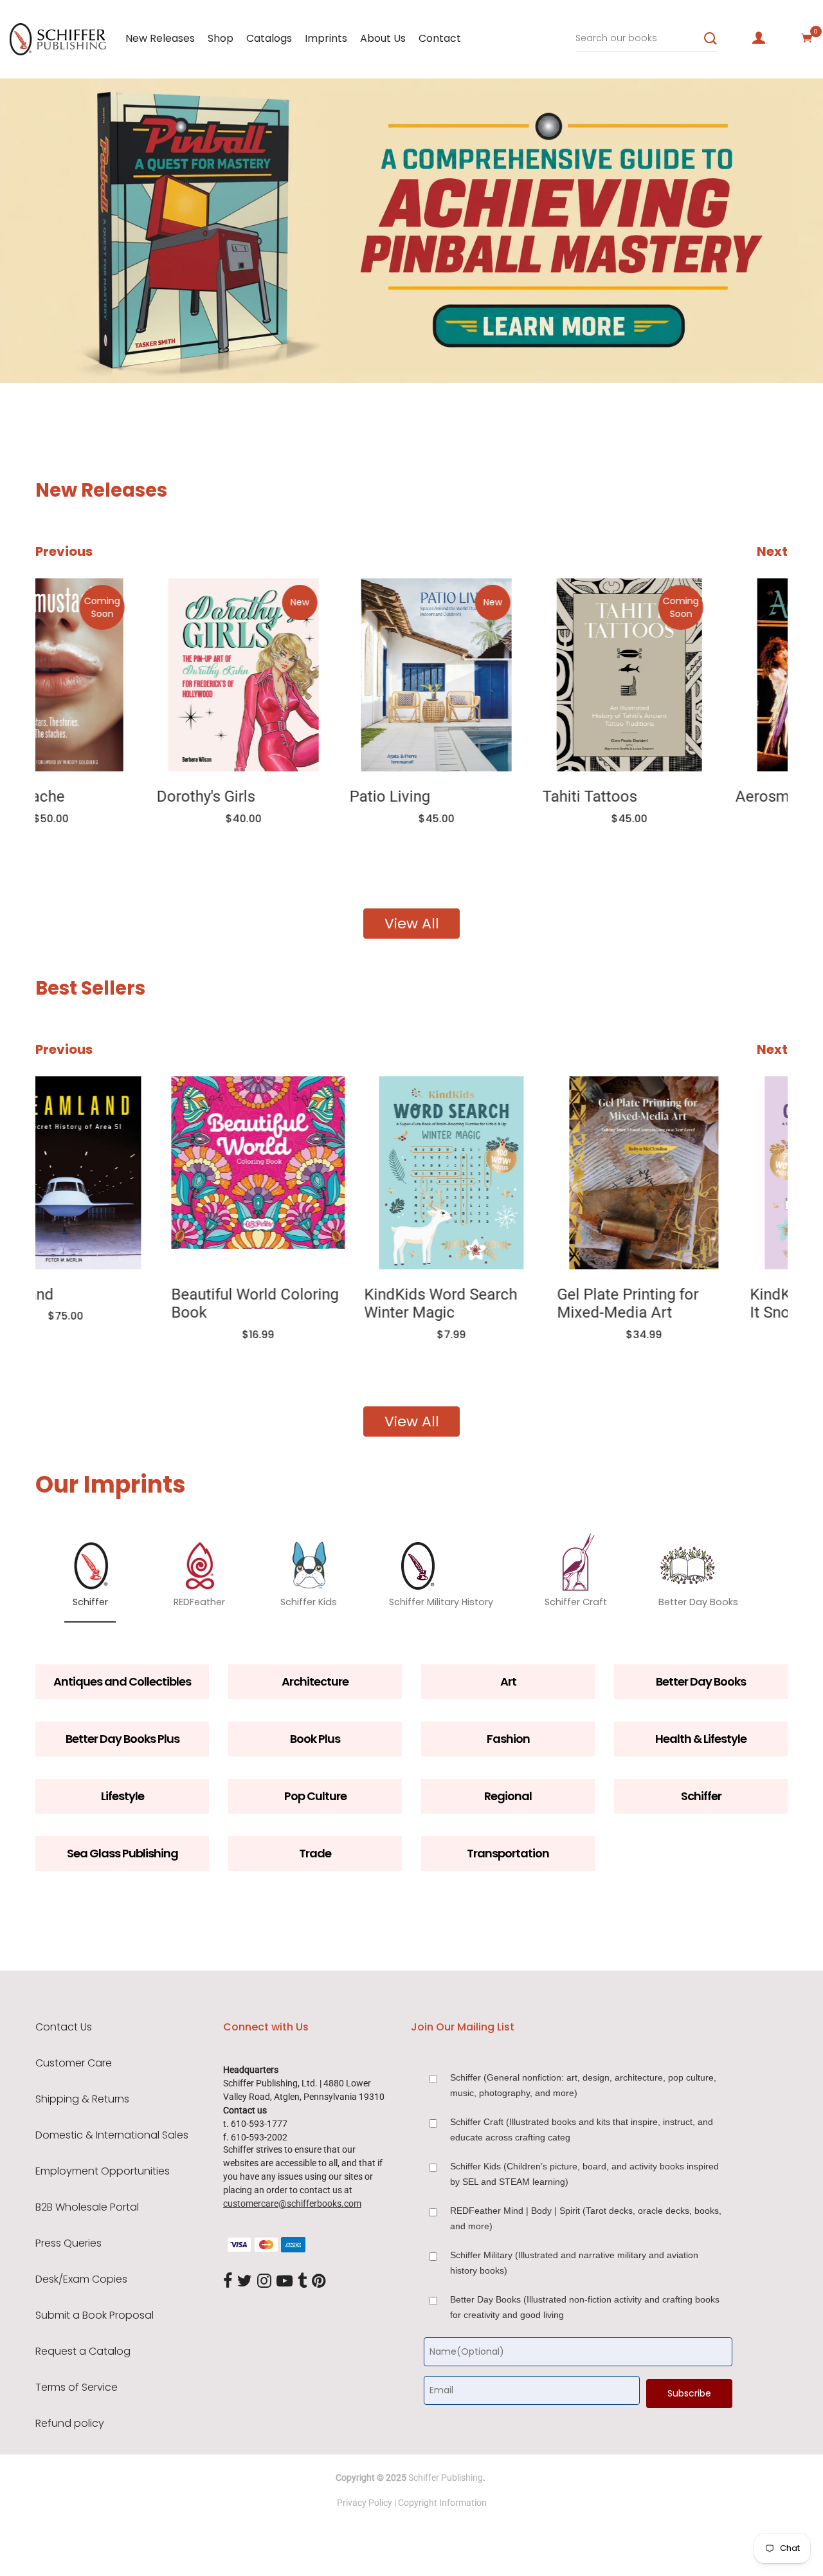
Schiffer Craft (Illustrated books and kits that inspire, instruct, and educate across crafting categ (582, 2130)
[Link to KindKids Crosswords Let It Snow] (701, 1173)
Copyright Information (442, 2503)
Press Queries (68, 2243)
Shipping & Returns (82, 2099)
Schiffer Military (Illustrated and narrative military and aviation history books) (574, 2263)
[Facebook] (228, 2282)
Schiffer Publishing (446, 2478)
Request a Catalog (83, 2351)
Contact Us (64, 2027)
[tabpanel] (411, 231)
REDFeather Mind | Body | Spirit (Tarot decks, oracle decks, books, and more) (586, 2218)
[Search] (710, 39)
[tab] (23, 345)
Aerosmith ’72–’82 (677, 796)
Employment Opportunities (103, 2171)
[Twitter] (245, 2282)
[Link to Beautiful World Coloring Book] (122, 1173)
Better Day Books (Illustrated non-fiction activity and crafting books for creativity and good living (585, 2307)
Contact (440, 38)
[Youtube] (285, 2282)
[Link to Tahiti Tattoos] (508, 675)
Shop (221, 38)
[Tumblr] (302, 2282)
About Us (383, 38)
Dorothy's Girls (85, 796)
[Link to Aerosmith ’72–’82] (701, 675)
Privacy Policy (365, 2503)
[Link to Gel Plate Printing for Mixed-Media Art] (508, 1173)
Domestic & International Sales (112, 2135)
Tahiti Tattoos (468, 796)
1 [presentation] (27, 344)
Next (772, 551)
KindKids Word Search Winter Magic (305, 1304)
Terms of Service (77, 2387)
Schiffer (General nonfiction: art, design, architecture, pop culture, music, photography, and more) (583, 2085)
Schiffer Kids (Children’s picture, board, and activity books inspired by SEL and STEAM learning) (584, 2174)
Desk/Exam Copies (81, 2279)
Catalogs (269, 38)
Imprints (326, 38)
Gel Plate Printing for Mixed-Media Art (492, 1304)
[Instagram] (264, 2282)
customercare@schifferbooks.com (292, 2203)
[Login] (759, 38)
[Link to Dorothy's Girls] (122, 675)
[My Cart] (807, 38)
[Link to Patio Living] (315, 675)
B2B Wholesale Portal (87, 2207)
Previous (64, 551)
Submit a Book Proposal (95, 2315)
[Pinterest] (319, 2282)
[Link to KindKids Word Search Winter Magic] (315, 1173)
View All (412, 924)
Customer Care (74, 2063)
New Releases (160, 38)
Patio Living (268, 796)
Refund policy (70, 2424)
